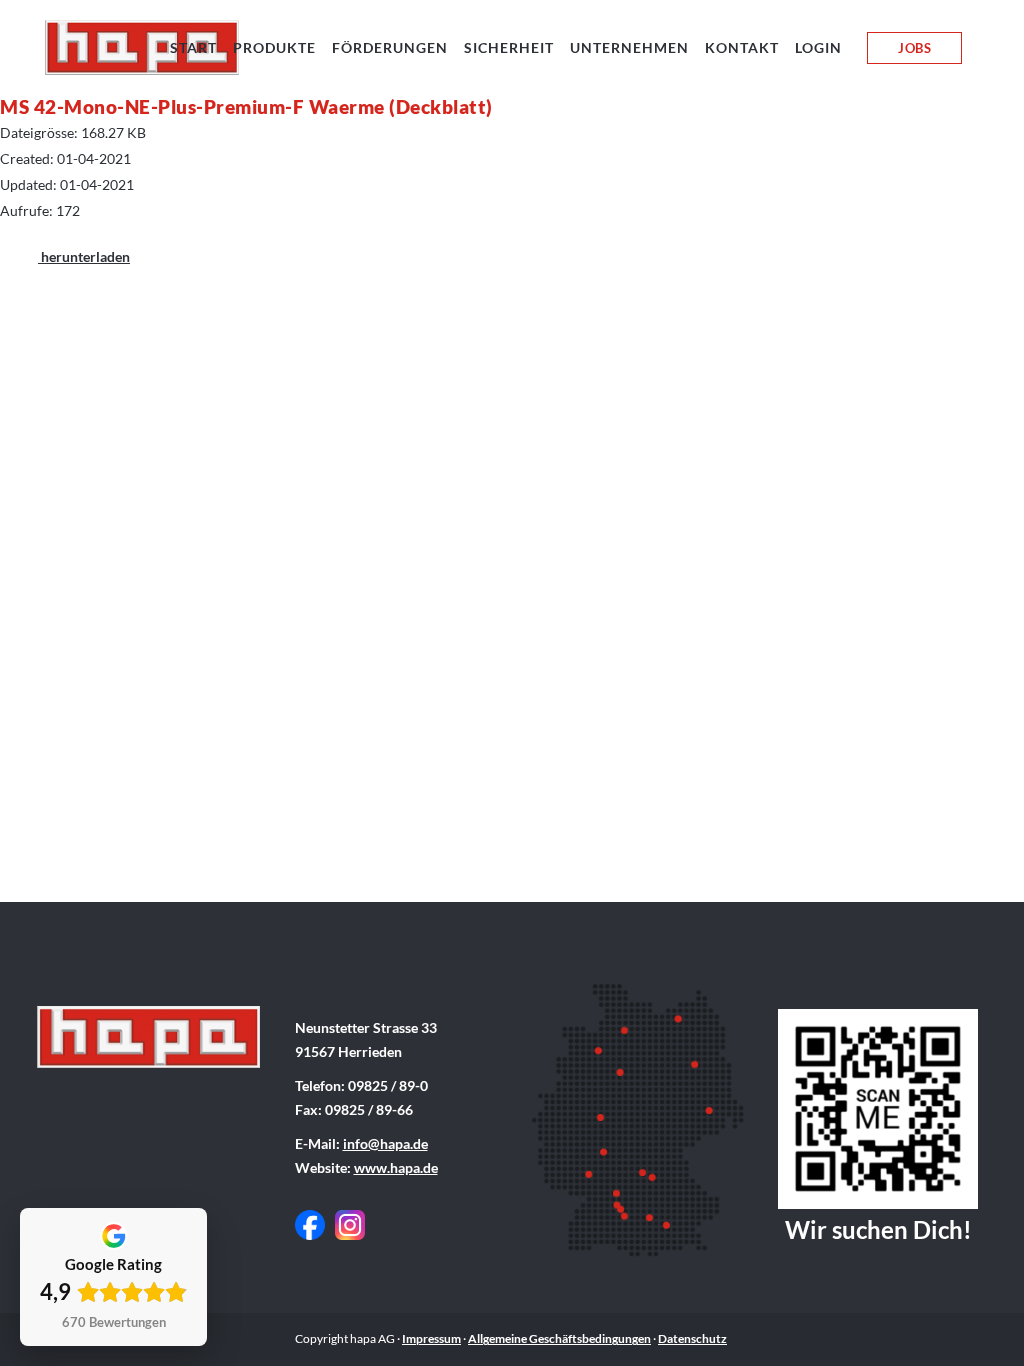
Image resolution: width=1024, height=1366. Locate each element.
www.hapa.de (396, 1167)
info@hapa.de (385, 1143)
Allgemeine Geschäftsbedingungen (559, 1338)
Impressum (431, 1338)
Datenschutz (692, 1338)
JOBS (914, 48)
